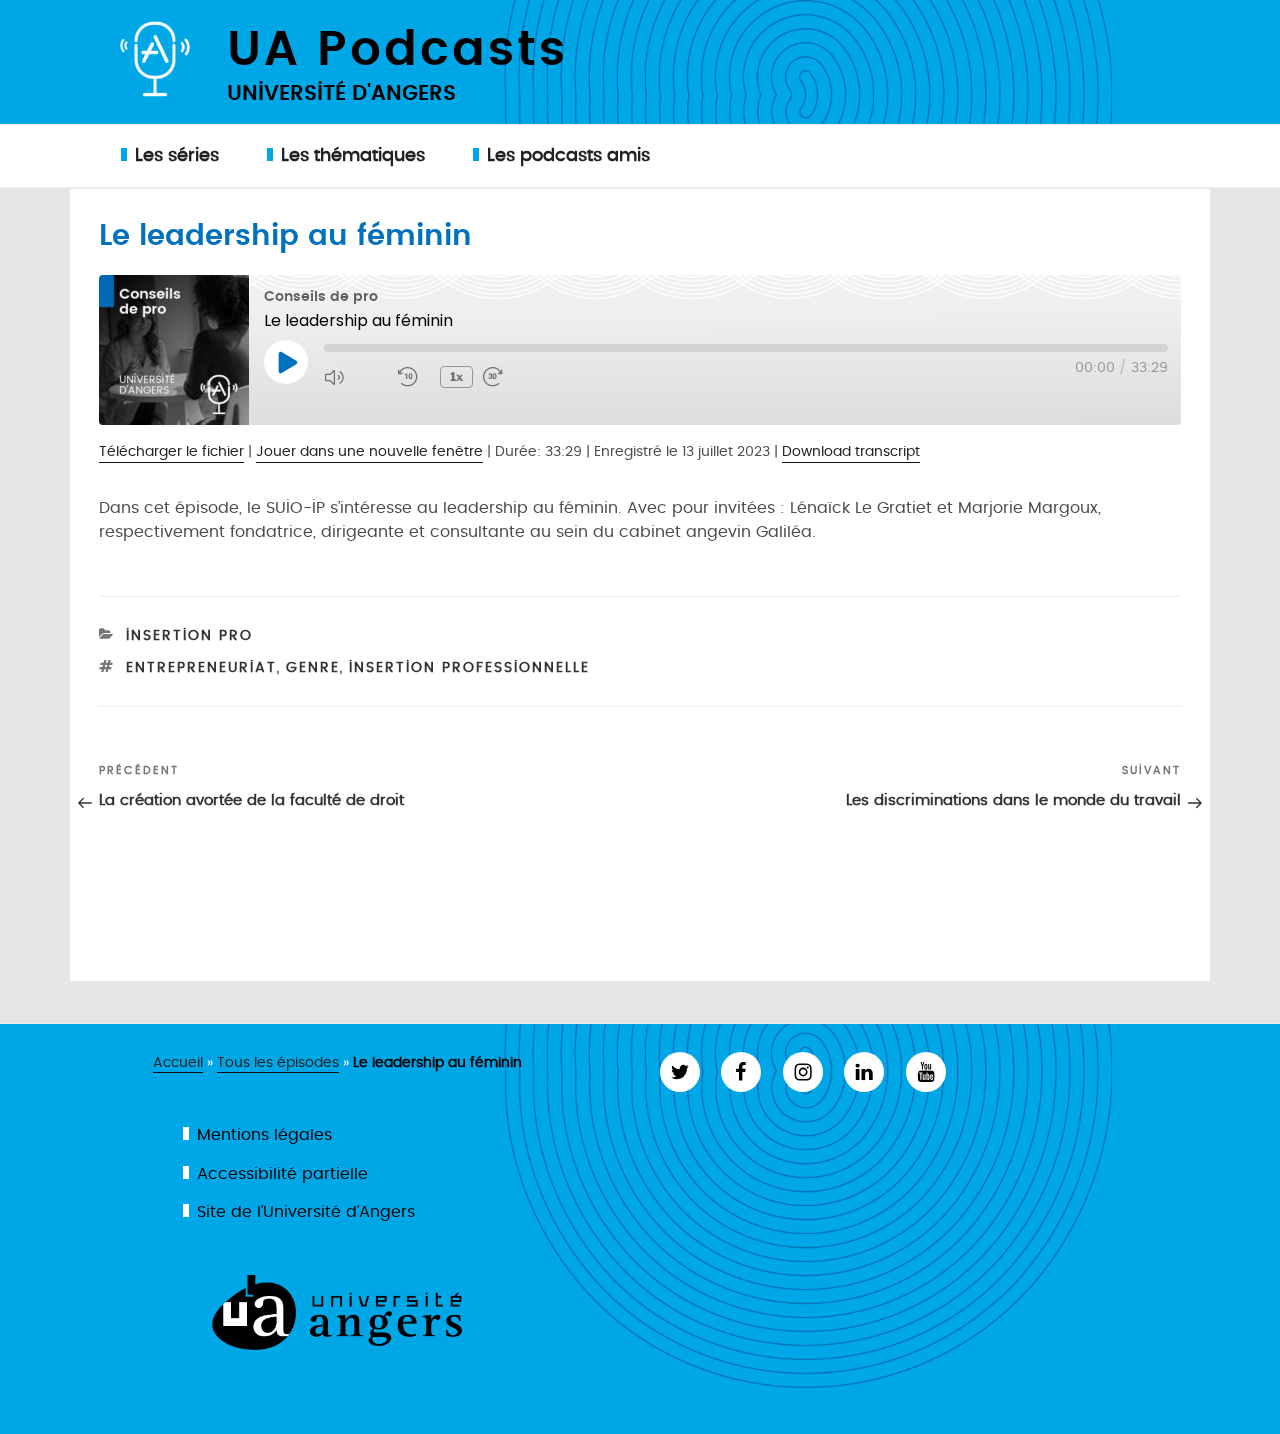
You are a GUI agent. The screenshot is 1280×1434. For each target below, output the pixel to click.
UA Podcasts (397, 46)
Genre (313, 667)
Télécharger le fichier (171, 452)
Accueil (178, 1062)
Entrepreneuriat (201, 667)
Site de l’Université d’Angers (306, 1212)
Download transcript (851, 452)
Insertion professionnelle (469, 667)
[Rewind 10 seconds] (414, 377)
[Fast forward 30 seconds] (515, 377)
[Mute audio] (356, 377)
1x (456, 376)
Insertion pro (189, 635)
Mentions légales (264, 1135)
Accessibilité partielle (282, 1174)
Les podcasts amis (568, 155)
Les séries (177, 155)
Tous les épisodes (278, 1062)
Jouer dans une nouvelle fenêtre (369, 452)
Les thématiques (353, 155)
